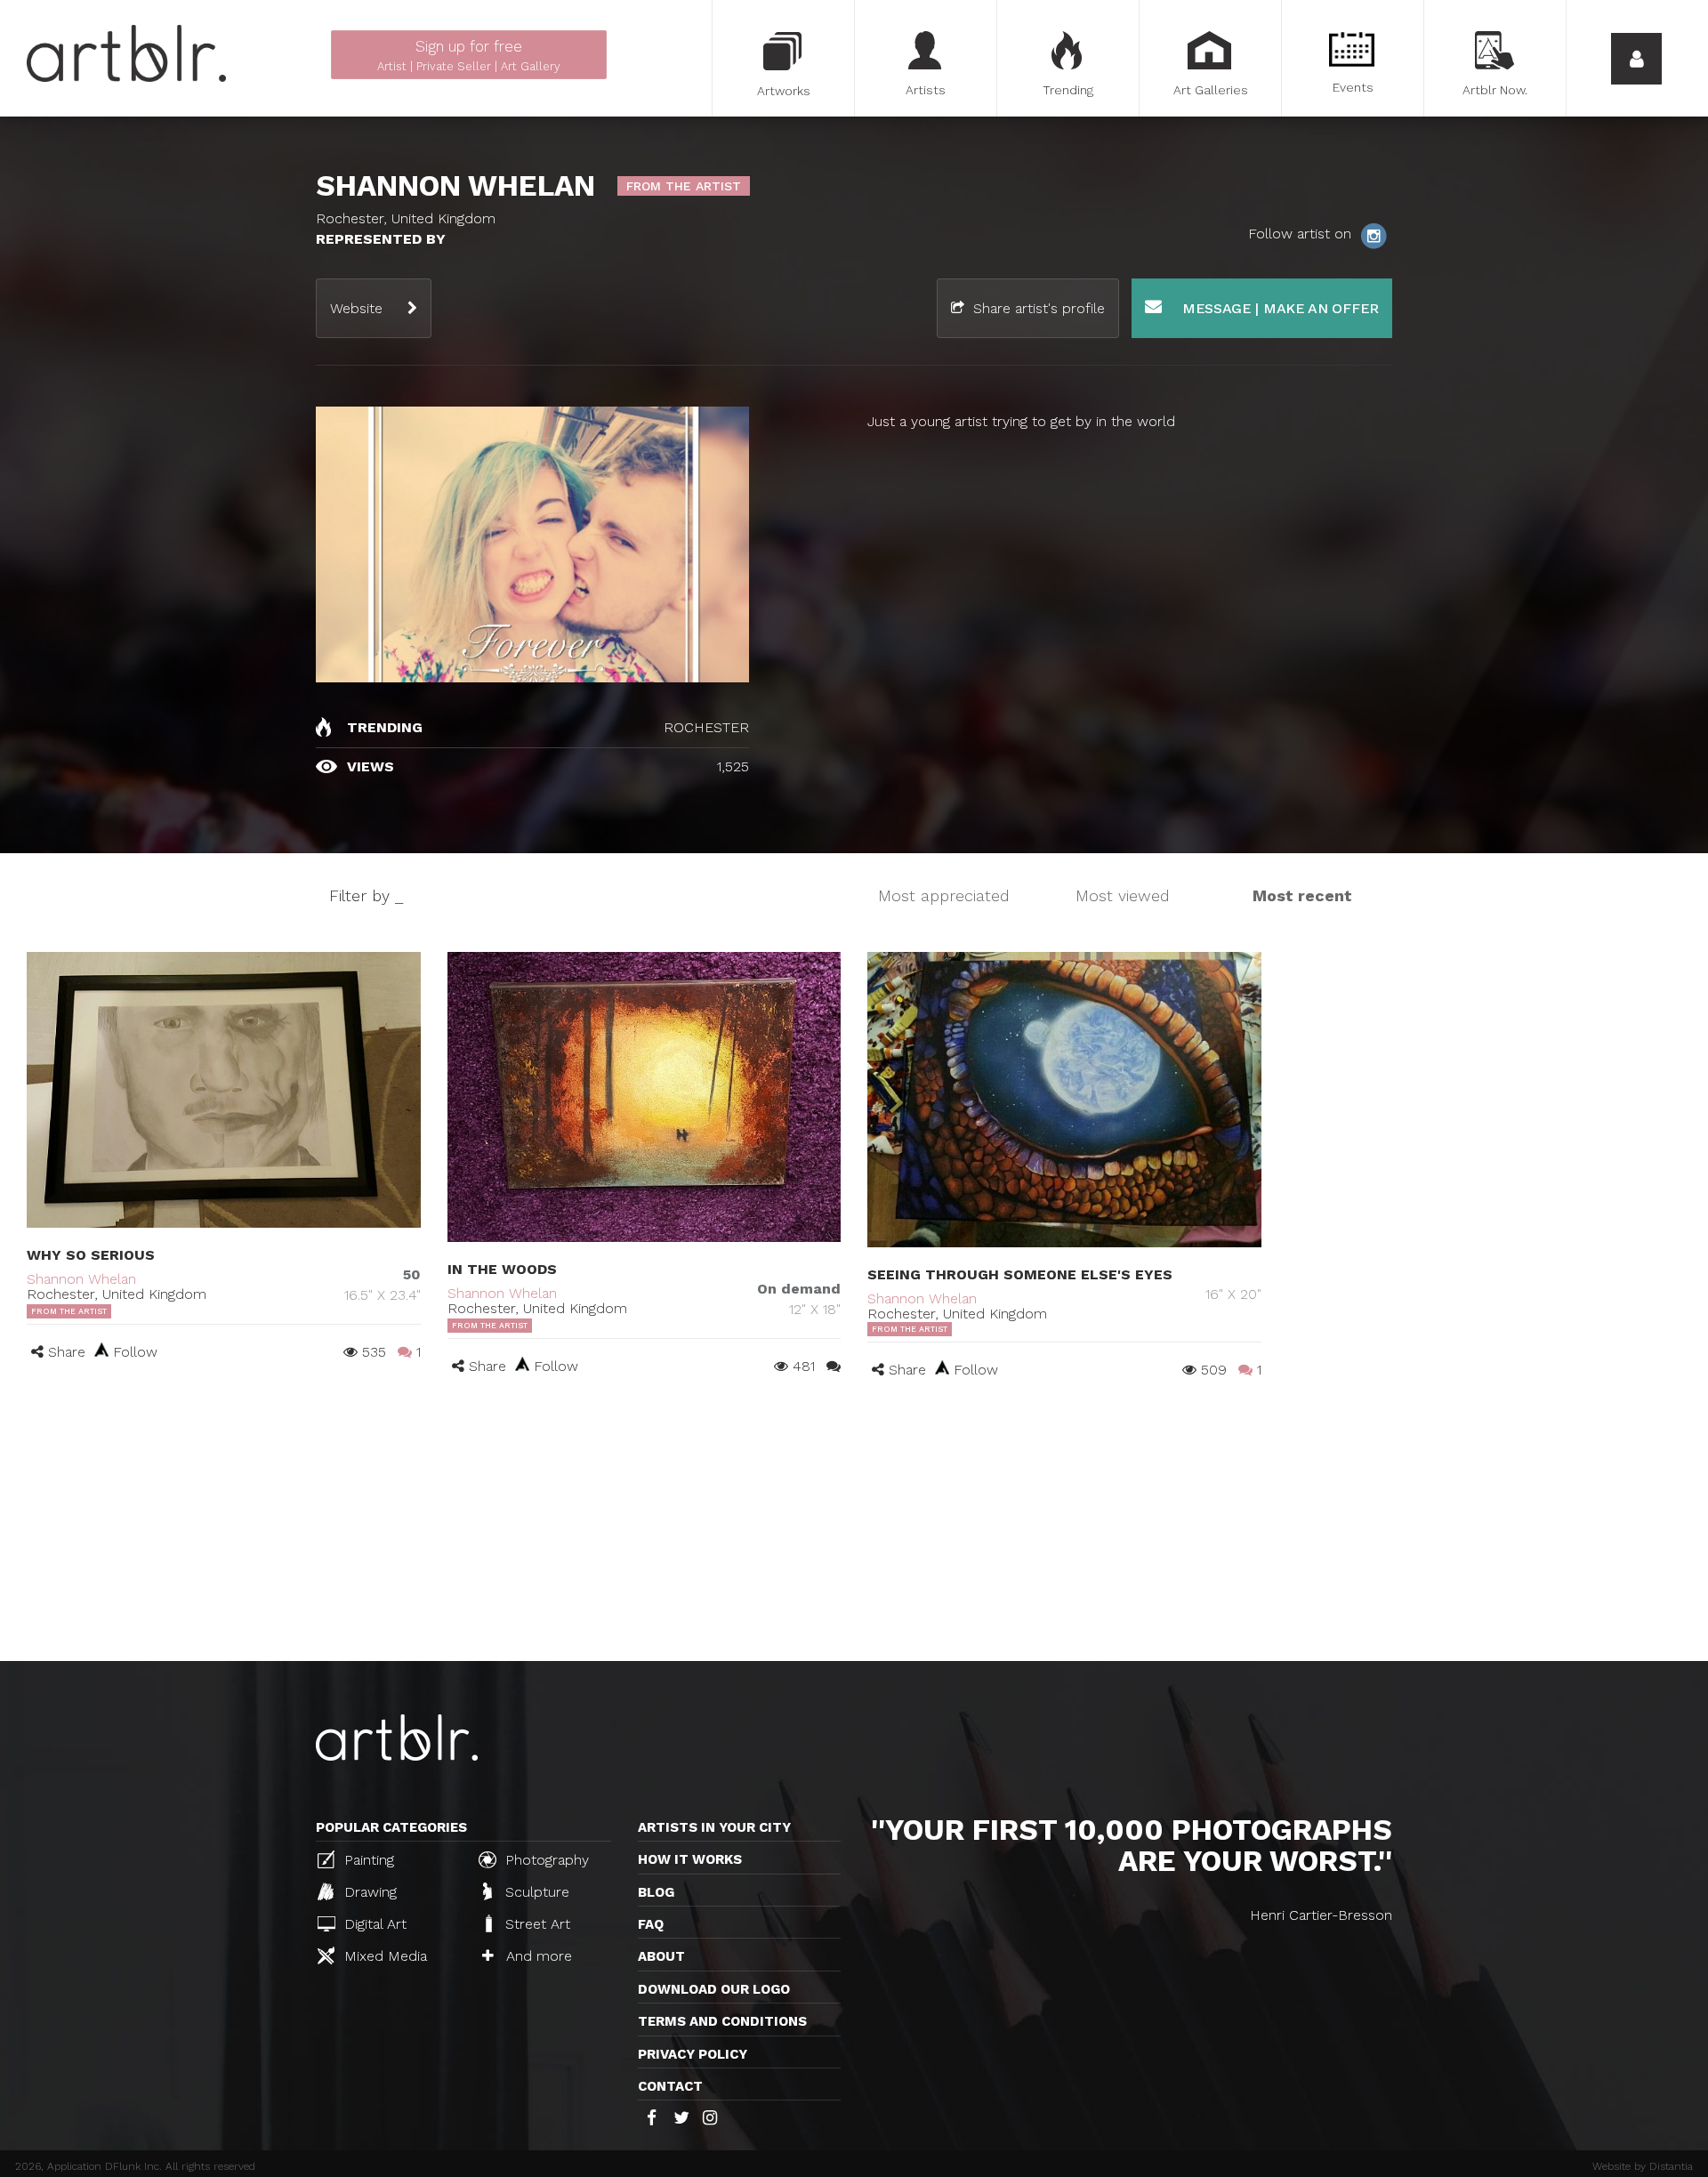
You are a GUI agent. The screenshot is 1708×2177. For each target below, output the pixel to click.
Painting (367, 1860)
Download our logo (714, 1989)
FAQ (651, 1924)
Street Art (536, 1924)
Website (356, 308)
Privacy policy (693, 2054)
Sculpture (535, 1892)
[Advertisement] (854, 1528)
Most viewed (1123, 895)
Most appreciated (944, 895)
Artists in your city (714, 1827)
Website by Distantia (1643, 2166)
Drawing (368, 1892)
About (661, 1956)
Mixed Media (383, 1956)
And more (537, 1956)
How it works (690, 1859)
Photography (545, 1860)
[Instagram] (1374, 234)
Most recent (1302, 895)
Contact (670, 2086)
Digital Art (373, 1924)
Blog (656, 1892)
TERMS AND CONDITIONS (722, 2021)
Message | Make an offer (1278, 308)
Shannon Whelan (81, 1279)
